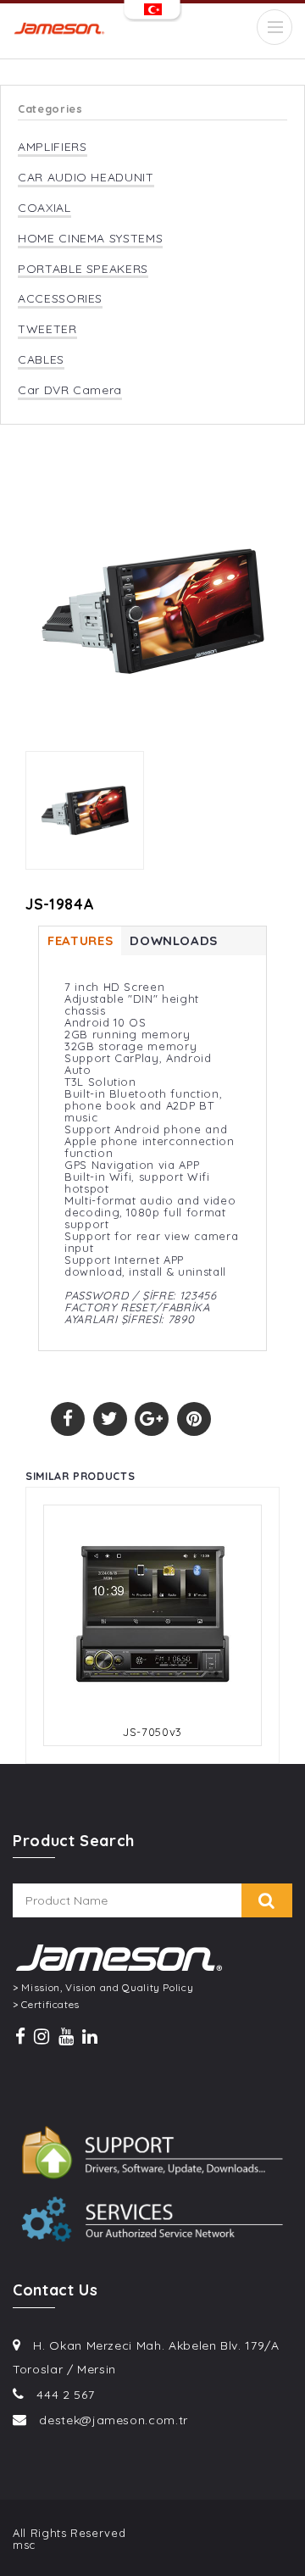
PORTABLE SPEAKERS (83, 269)
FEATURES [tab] (80, 940)
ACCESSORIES (60, 299)
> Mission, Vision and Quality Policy (103, 1988)
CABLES (41, 360)
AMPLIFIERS (53, 147)
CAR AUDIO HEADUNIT (86, 178)
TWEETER (47, 329)
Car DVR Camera (70, 390)
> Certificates (46, 2005)
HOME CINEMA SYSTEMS (90, 239)
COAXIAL (44, 208)
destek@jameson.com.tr (114, 2420)
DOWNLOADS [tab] (174, 940)
